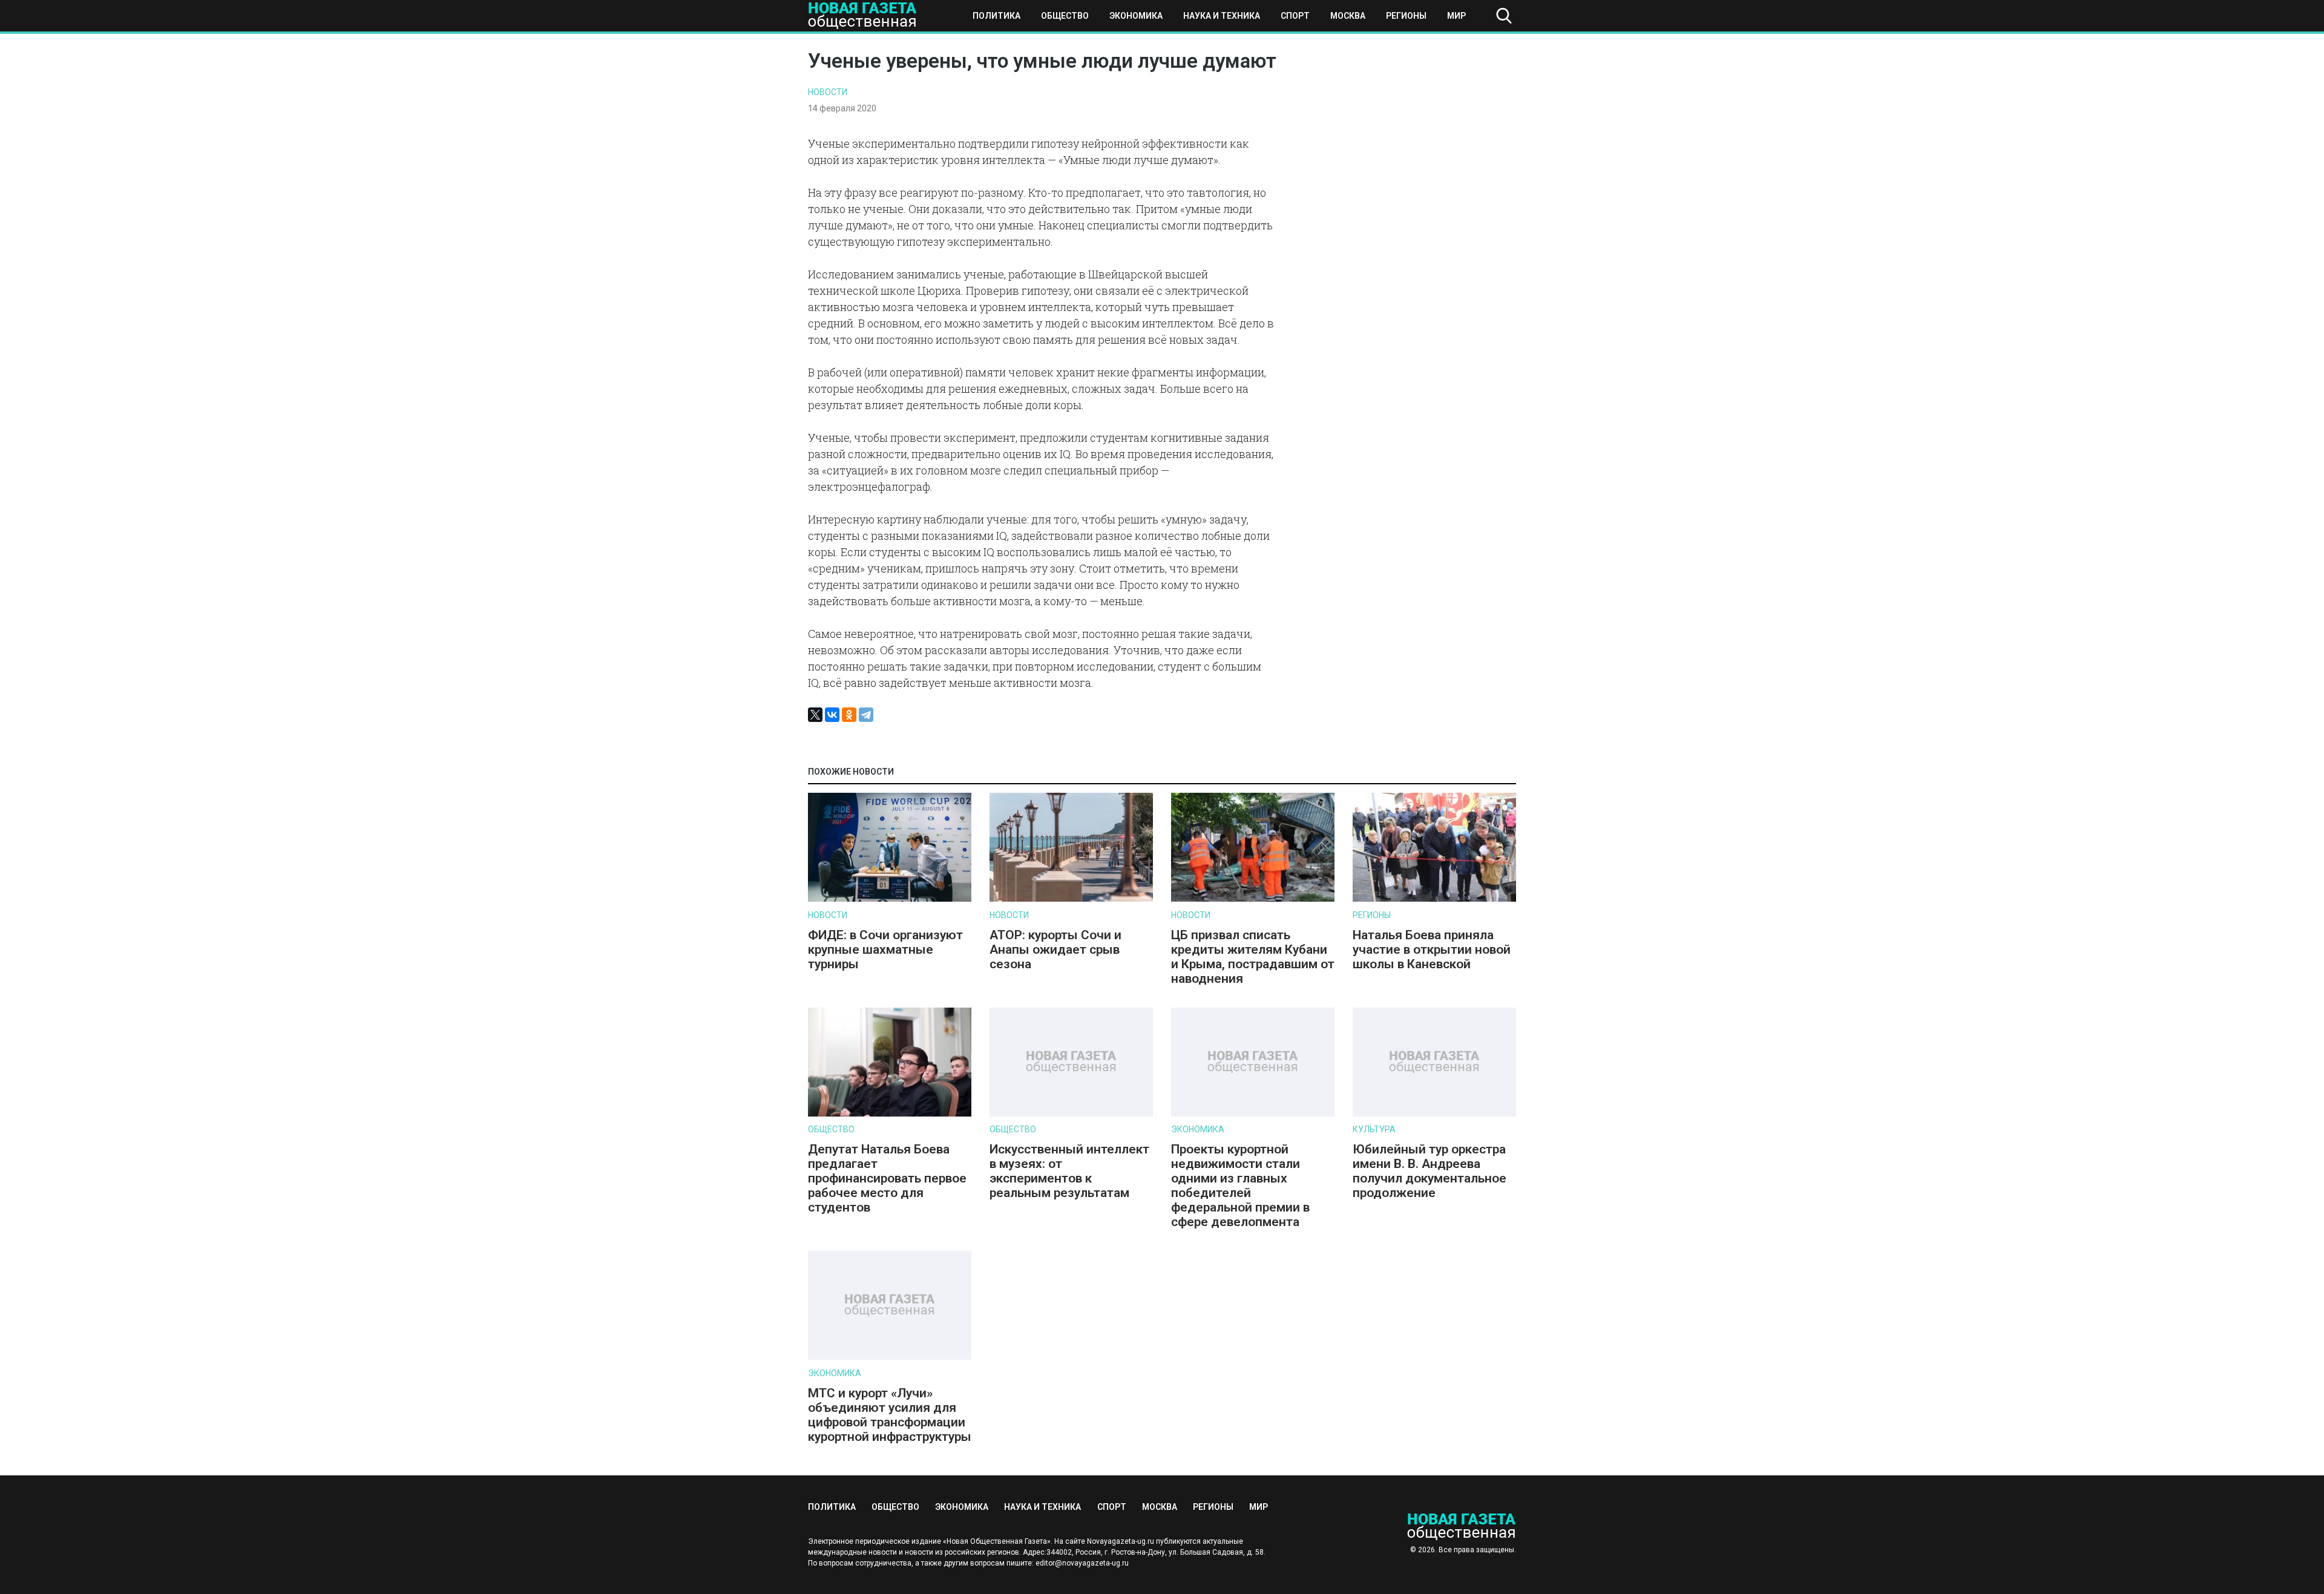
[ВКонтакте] (832, 715)
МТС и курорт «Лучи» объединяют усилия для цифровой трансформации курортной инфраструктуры (890, 1415)
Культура (1374, 1129)
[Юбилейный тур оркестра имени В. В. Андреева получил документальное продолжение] (1434, 1114)
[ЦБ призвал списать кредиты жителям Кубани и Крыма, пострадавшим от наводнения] (1253, 899)
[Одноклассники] (849, 715)
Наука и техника (1222, 16)
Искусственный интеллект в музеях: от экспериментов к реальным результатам (1069, 1171)
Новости (828, 92)
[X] (815, 715)
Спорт (1295, 16)
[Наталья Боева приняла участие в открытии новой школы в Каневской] (1434, 899)
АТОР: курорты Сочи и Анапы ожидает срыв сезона (1055, 950)
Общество (1065, 16)
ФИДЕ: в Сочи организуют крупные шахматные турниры (885, 950)
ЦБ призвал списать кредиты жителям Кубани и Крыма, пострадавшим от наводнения (1253, 957)
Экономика (1136, 16)
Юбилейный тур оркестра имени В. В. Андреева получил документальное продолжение (1430, 1171)
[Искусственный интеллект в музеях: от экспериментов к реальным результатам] (1071, 1114)
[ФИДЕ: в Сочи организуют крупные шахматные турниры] (890, 899)
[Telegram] (866, 715)
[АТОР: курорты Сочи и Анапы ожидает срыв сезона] (1071, 899)
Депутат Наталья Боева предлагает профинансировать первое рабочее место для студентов (887, 1178)
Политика (996, 16)
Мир (1456, 16)
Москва (1348, 16)
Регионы (1406, 16)
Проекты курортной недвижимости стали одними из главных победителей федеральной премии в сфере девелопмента (1240, 1186)
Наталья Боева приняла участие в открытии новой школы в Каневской (1432, 950)
